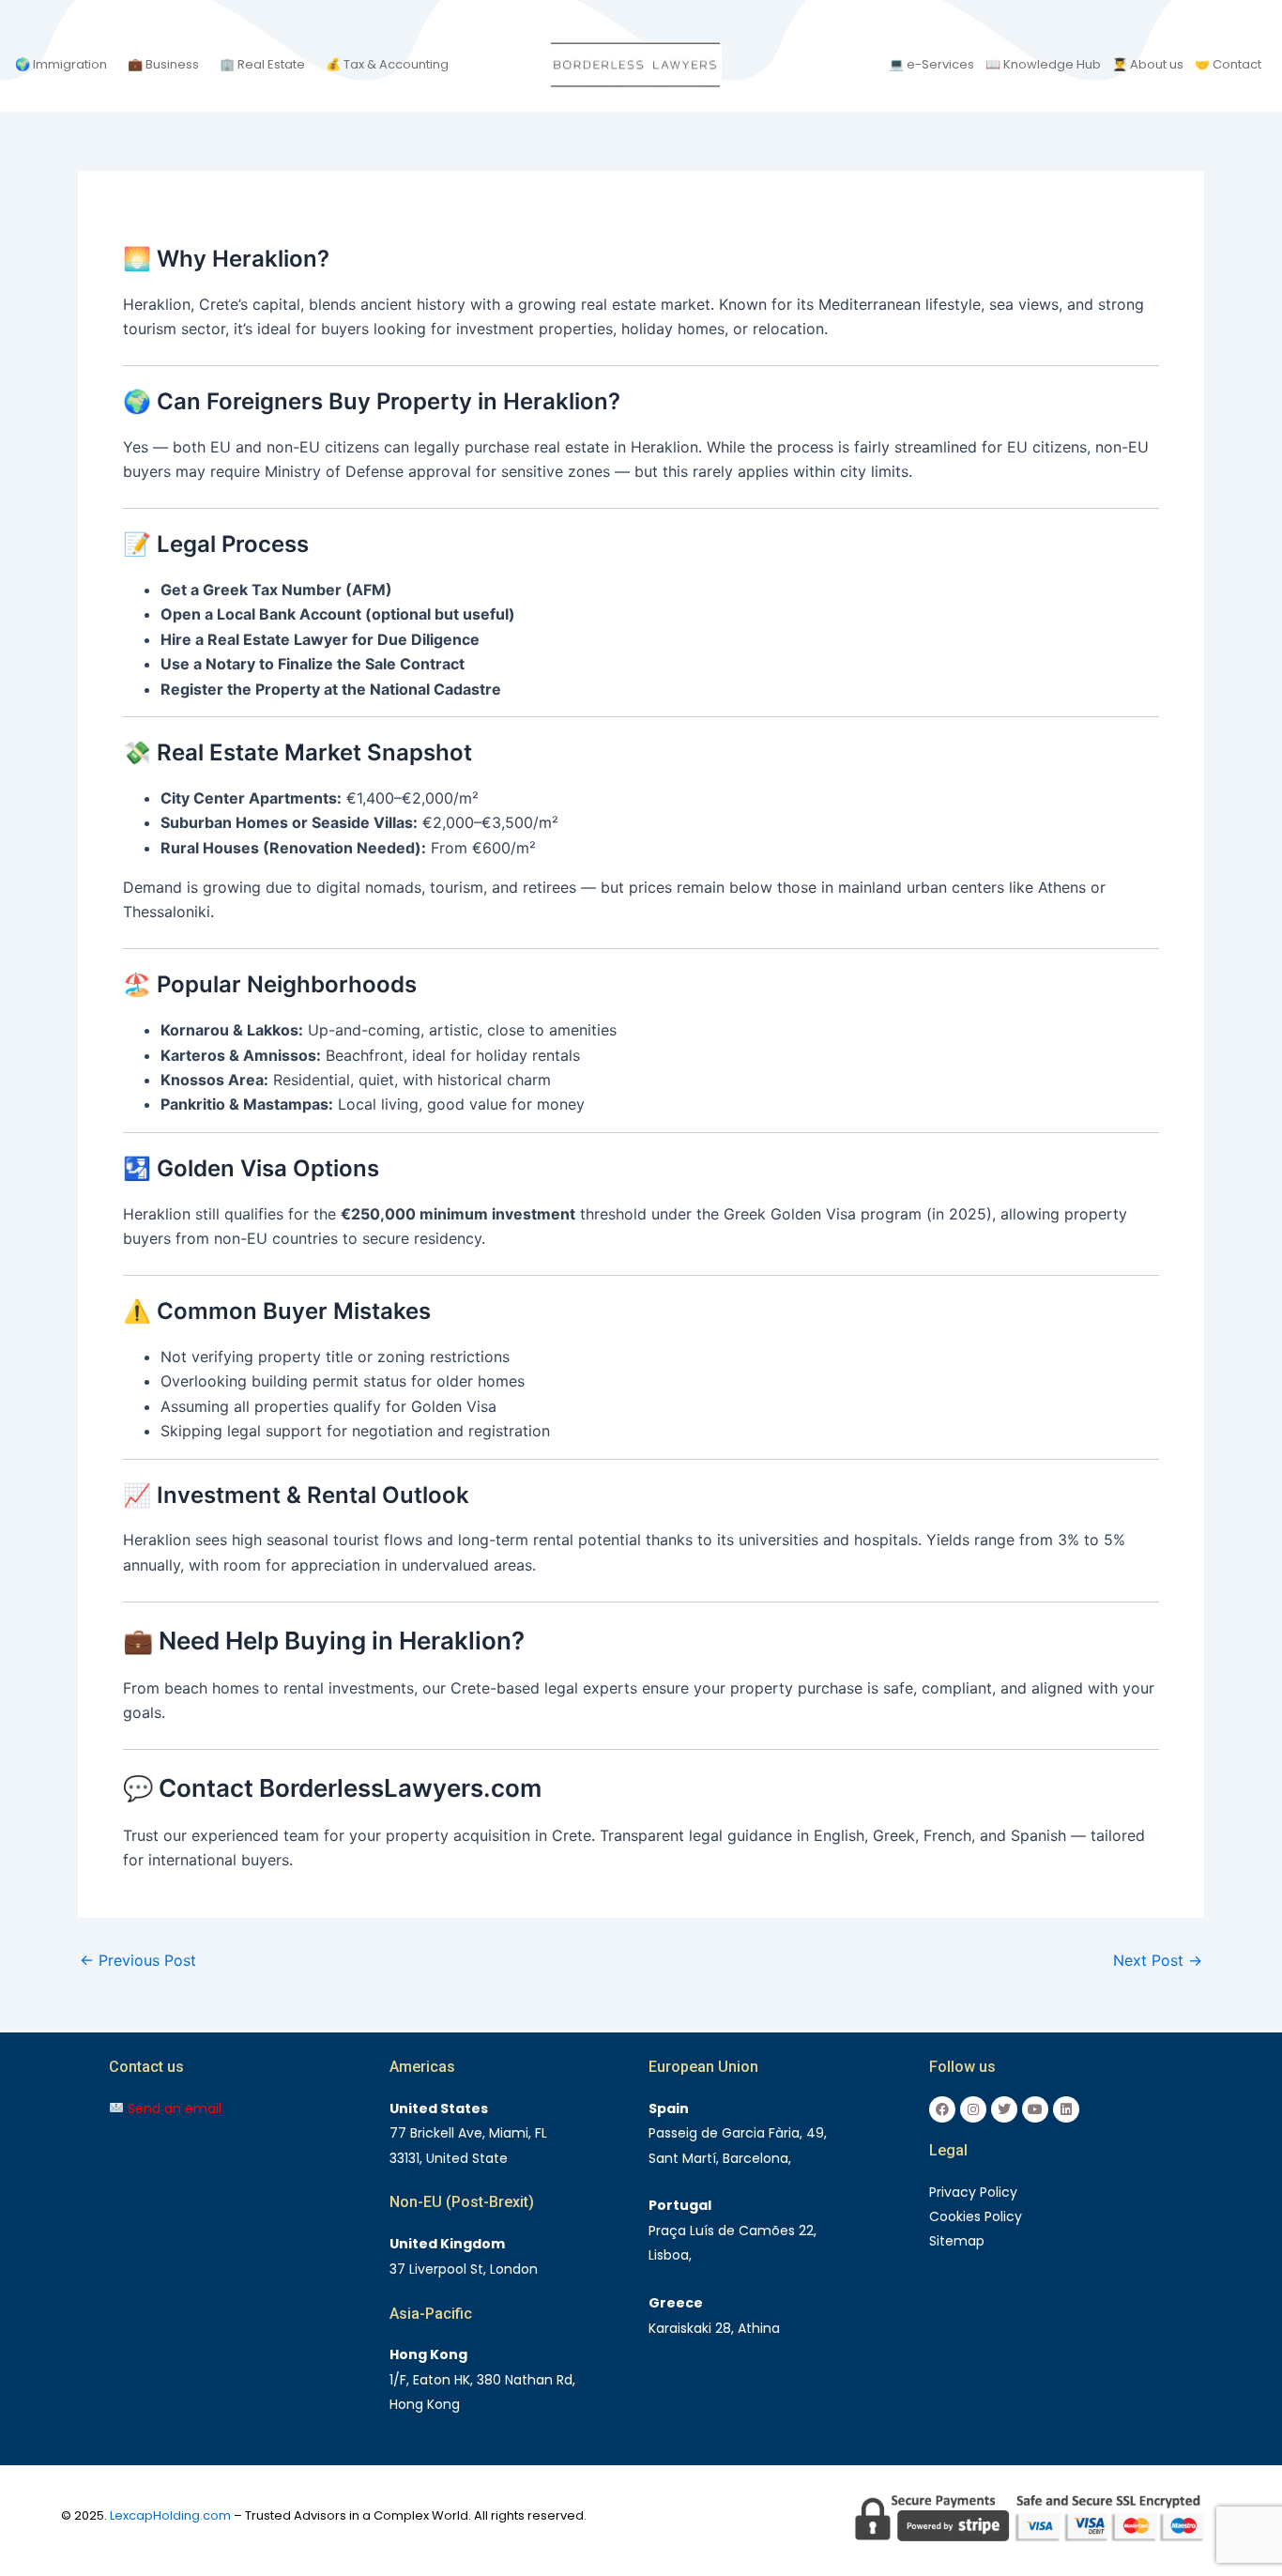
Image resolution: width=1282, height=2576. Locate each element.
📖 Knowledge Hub (1043, 64)
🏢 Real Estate (262, 64)
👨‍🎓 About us (1148, 64)
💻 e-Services (931, 64)
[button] (66, 64)
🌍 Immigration (61, 64)
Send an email (173, 2108)
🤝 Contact (1228, 64)
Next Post (1158, 1960)
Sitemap (957, 2241)
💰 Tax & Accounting (387, 64)
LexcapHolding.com (170, 2515)
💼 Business (163, 64)
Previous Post (138, 1960)
